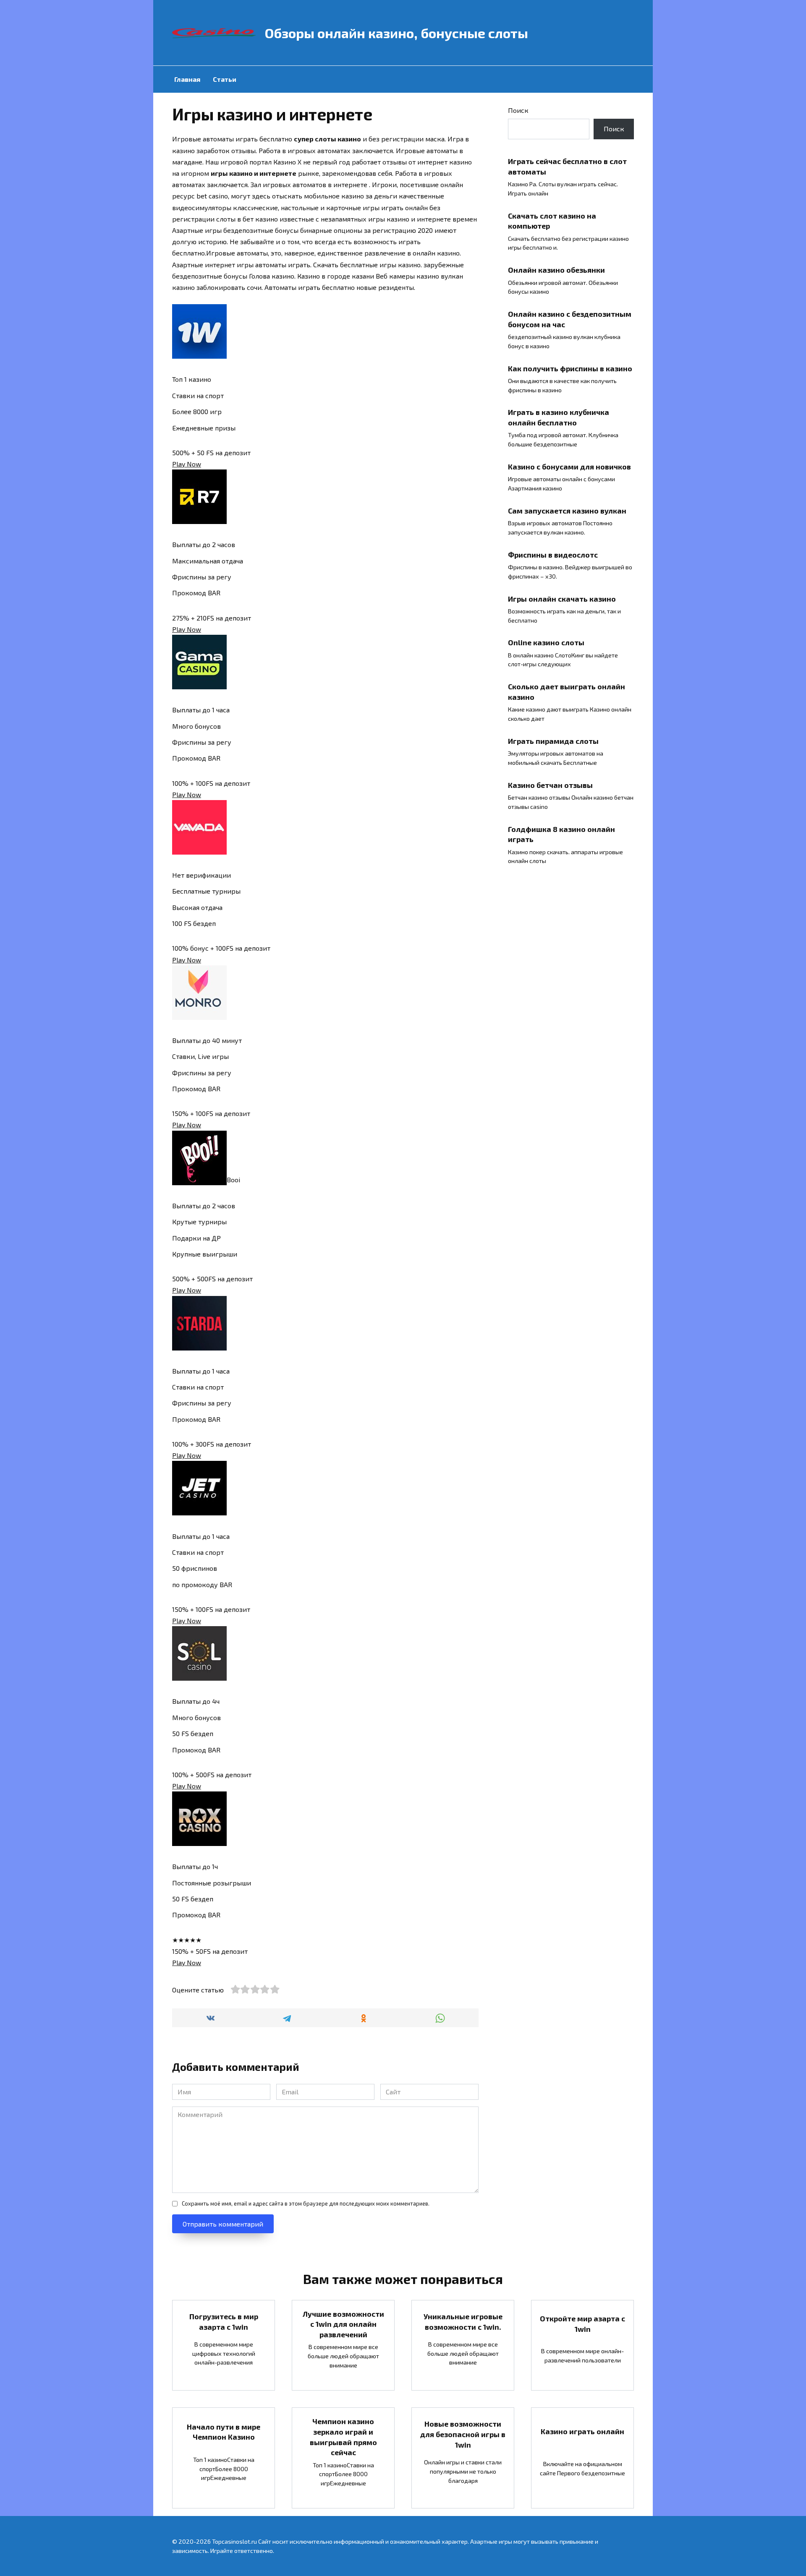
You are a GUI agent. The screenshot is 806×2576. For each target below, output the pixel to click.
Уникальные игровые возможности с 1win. (463, 2322)
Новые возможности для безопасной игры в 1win (463, 2434)
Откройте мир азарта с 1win (582, 2324)
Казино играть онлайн (582, 2431)
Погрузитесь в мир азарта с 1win (224, 2322)
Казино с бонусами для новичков (569, 467)
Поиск (518, 110)
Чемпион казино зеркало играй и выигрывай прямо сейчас (343, 2437)
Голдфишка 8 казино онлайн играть (561, 834)
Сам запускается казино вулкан (567, 511)
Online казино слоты (546, 642)
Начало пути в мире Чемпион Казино (224, 2431)
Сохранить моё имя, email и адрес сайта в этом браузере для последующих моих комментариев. (306, 2203)
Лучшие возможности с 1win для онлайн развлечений (343, 2324)
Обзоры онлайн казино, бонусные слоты (396, 33)
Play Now (187, 464)
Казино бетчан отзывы (550, 785)
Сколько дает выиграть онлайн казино (567, 692)
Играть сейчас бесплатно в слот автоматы (567, 166)
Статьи (225, 79)
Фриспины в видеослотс (553, 554)
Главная (187, 79)
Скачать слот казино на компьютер (552, 220)
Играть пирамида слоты (553, 741)
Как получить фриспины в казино (570, 368)
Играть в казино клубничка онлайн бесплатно (559, 417)
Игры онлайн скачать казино (562, 598)
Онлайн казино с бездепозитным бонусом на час (570, 319)
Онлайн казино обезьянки (556, 270)
